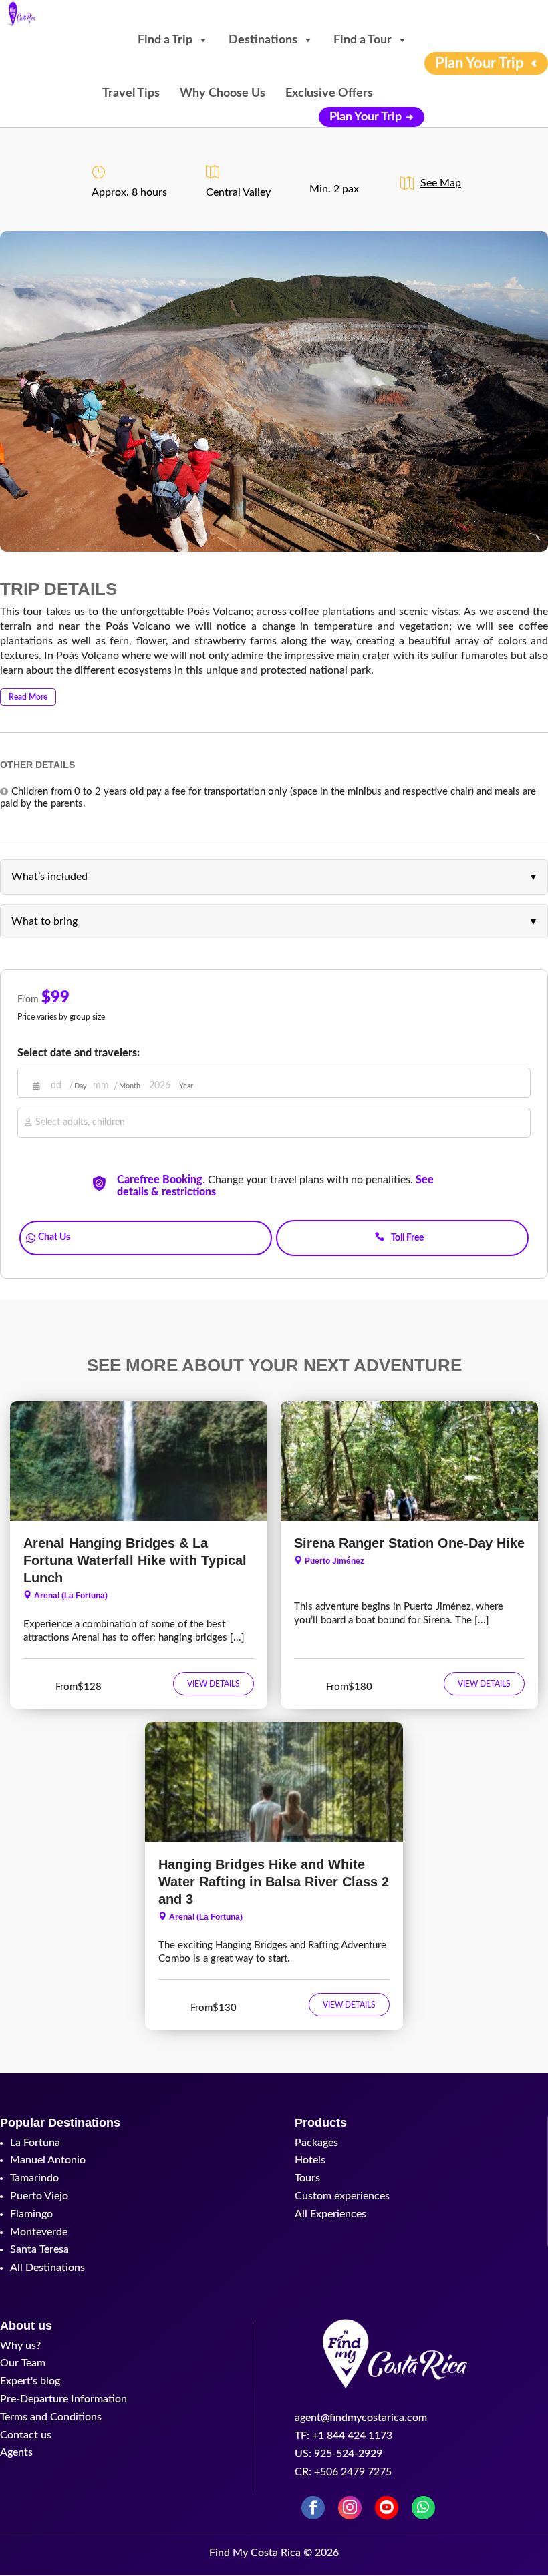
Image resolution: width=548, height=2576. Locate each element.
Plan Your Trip (366, 117)
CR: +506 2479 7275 (343, 2472)
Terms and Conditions (51, 2417)
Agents (16, 2452)
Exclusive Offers (329, 93)
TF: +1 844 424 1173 (344, 2436)
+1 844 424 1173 (403, 1217)
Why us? (20, 2346)
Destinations (263, 40)
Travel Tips (131, 93)
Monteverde (39, 2232)
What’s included (49, 877)
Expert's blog (30, 2381)
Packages (316, 2143)
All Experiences (330, 2214)
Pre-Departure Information (63, 2399)
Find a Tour (363, 40)
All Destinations (47, 2268)
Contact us (26, 2435)
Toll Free (407, 1238)
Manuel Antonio (48, 2160)
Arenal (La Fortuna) (71, 1596)
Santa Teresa (39, 2249)
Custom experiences (342, 2196)
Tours (307, 2178)
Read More (28, 697)
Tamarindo (34, 2178)
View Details (214, 1684)
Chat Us (54, 1237)
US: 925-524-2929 (338, 2454)
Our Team (23, 2363)
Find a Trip (165, 40)
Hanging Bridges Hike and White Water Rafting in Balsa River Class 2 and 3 (274, 1882)
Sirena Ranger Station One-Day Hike (409, 1543)
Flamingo (31, 2214)
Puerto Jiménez (334, 1561)
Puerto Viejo (39, 2196)
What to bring (44, 921)
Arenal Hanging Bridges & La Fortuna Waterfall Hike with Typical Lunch (135, 1560)
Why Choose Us (223, 93)
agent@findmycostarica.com (361, 2418)
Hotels (310, 2160)
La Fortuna (35, 2143)
